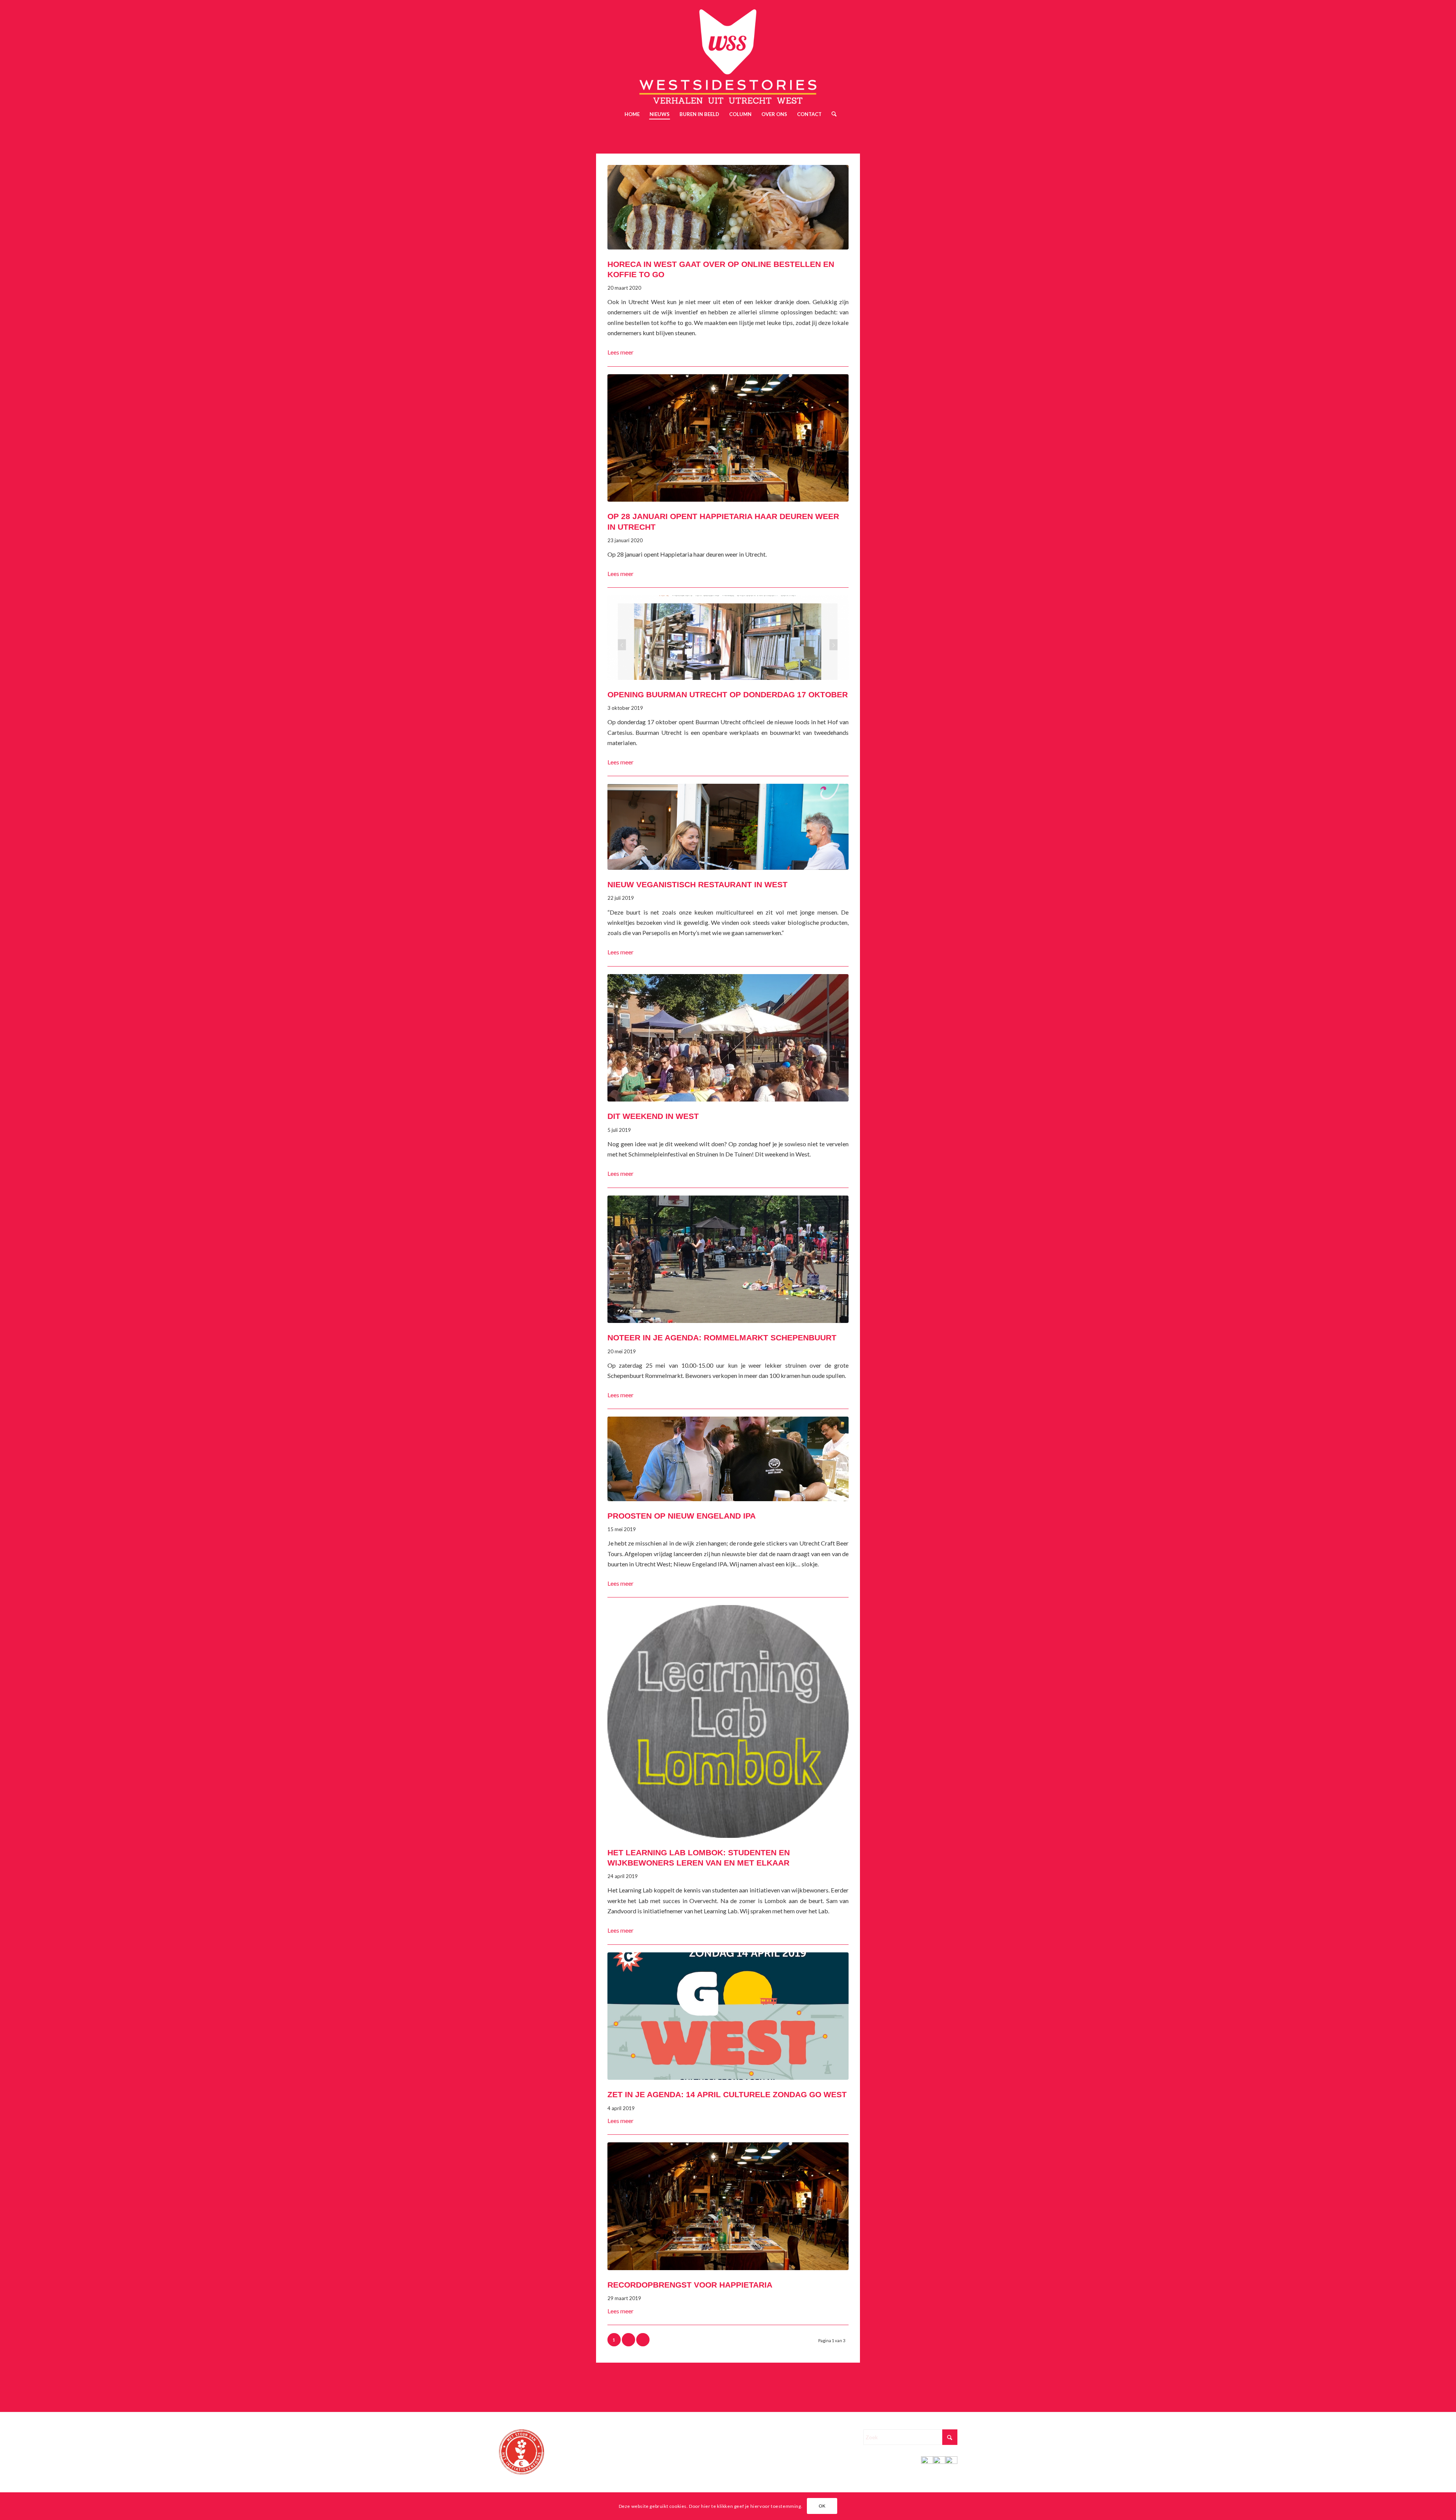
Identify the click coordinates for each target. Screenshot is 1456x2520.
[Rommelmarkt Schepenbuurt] (728, 1259)
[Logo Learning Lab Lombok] (728, 1721)
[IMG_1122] (728, 207)
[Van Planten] (728, 827)
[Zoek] (832, 114)
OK (822, 2506)
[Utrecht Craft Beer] (728, 1459)
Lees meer (621, 352)
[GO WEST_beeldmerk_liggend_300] (728, 2016)
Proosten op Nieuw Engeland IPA (682, 1516)
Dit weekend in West (653, 1116)
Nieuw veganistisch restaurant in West (697, 884)
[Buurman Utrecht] (728, 638)
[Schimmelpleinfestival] (728, 1038)
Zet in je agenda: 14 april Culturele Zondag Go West (727, 2094)
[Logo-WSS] (728, 52)
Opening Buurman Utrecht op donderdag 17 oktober (728, 694)
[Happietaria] (728, 438)
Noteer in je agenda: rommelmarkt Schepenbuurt (722, 1338)
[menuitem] (632, 114)
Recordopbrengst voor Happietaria (690, 2285)
